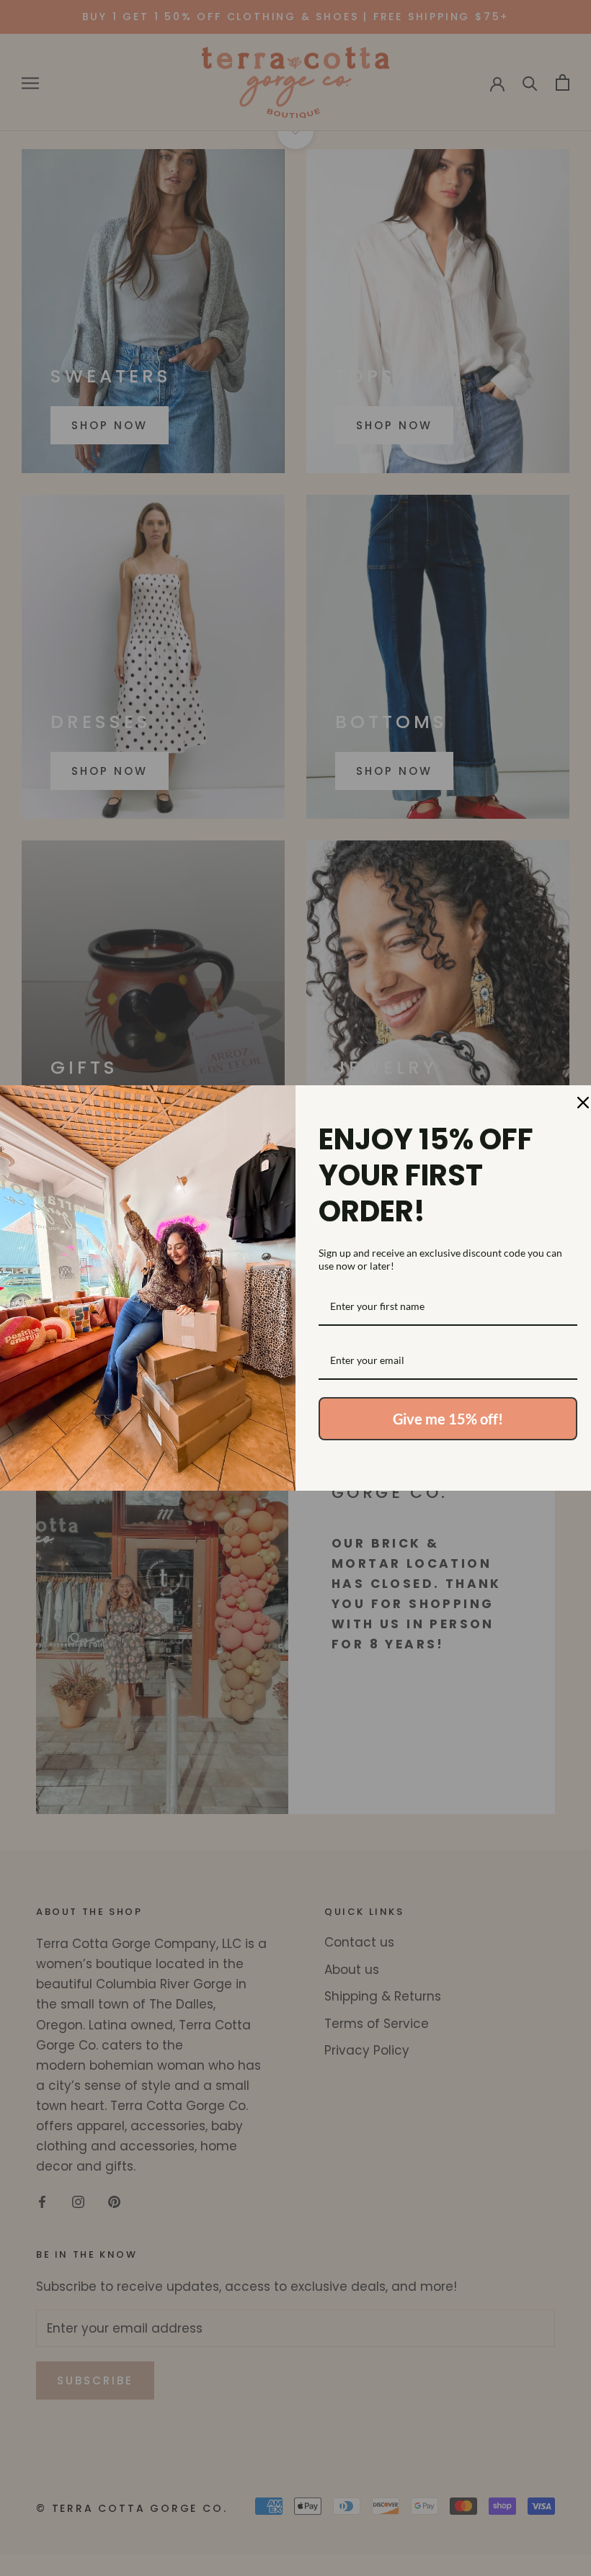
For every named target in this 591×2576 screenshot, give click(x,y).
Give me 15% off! (448, 1419)
